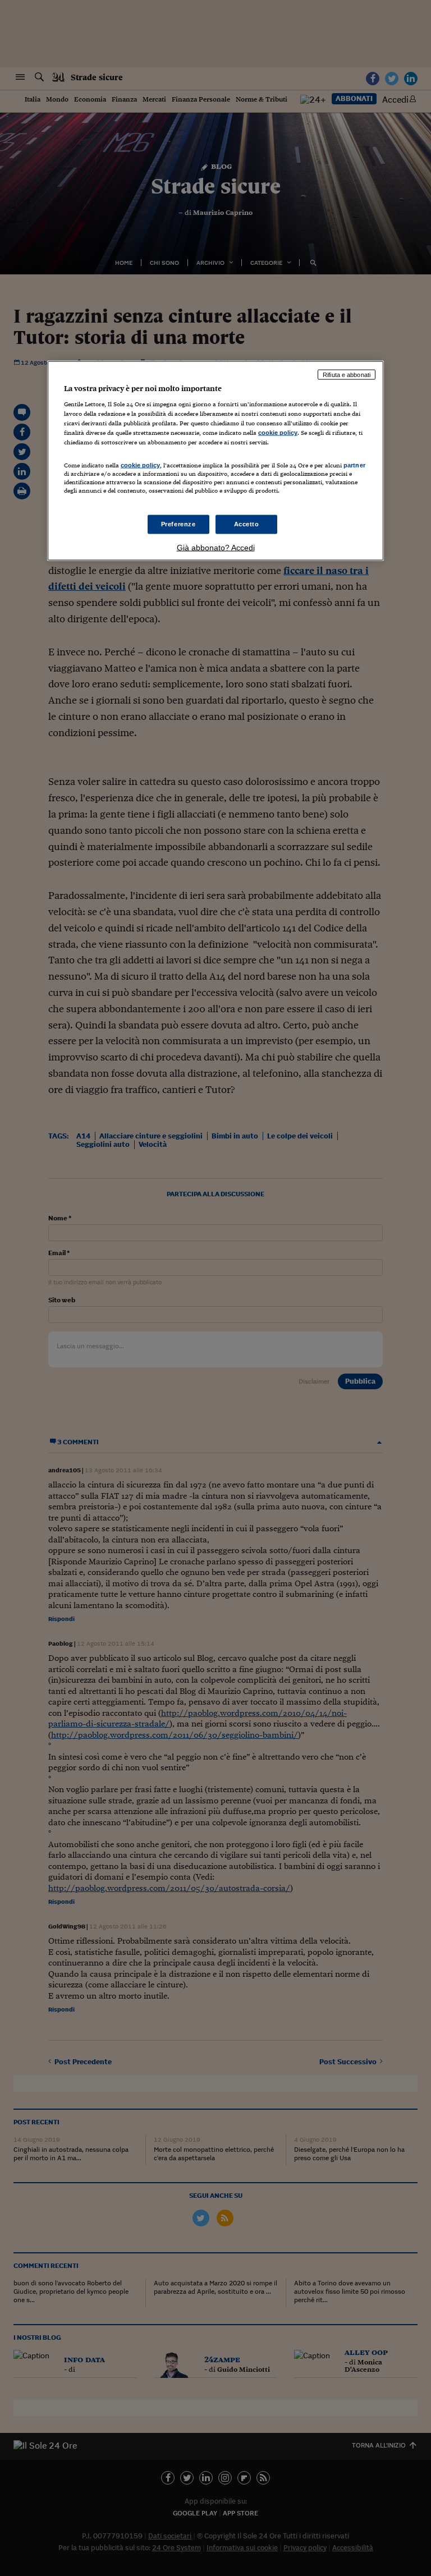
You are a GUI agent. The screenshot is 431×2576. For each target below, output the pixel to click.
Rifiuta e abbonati (347, 374)
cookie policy (278, 433)
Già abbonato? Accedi (216, 547)
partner (354, 465)
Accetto (247, 524)
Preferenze (178, 524)
